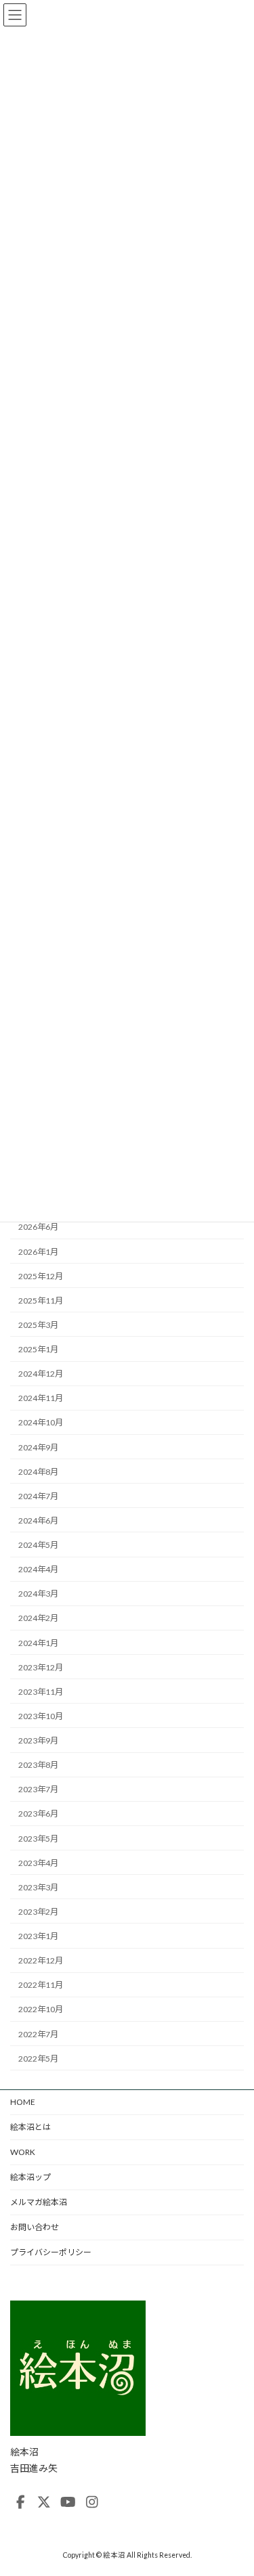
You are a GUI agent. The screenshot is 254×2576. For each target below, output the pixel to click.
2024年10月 (41, 1422)
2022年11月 (41, 1985)
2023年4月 (38, 1862)
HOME (23, 2102)
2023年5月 (38, 1838)
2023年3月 (38, 1887)
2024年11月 (41, 1398)
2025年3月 (38, 1325)
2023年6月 (38, 1814)
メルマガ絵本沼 (39, 2202)
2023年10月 (41, 1716)
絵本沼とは (30, 2127)
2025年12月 (41, 1275)
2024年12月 (41, 1374)
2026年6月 (38, 1227)
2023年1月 (38, 1936)
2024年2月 (38, 1618)
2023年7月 (38, 1789)
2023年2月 (38, 1912)
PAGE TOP (235, 2485)
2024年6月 (38, 1520)
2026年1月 (38, 1251)
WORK (23, 2152)
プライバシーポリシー (51, 2252)
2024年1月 (38, 1642)
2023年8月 (38, 1765)
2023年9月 (38, 1740)
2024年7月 (38, 1495)
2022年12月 (41, 1960)
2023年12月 (41, 1667)
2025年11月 (41, 1300)
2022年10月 (41, 2009)
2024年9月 (38, 1447)
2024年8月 (38, 1471)
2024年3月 (38, 1594)
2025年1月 (38, 1349)
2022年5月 (38, 2058)
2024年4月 (38, 1569)
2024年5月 (38, 1545)
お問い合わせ (35, 2227)
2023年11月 (41, 1691)
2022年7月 (38, 2034)
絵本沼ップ (30, 2177)
